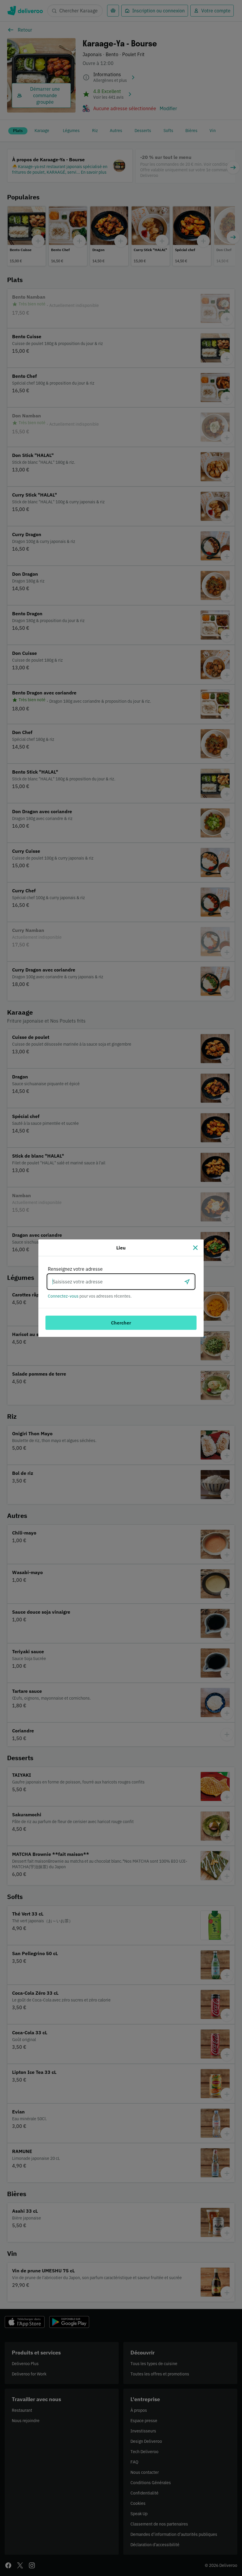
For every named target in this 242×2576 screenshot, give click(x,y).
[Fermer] (195, 1248)
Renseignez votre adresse (75, 1269)
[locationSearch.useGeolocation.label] (187, 1282)
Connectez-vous (63, 1296)
